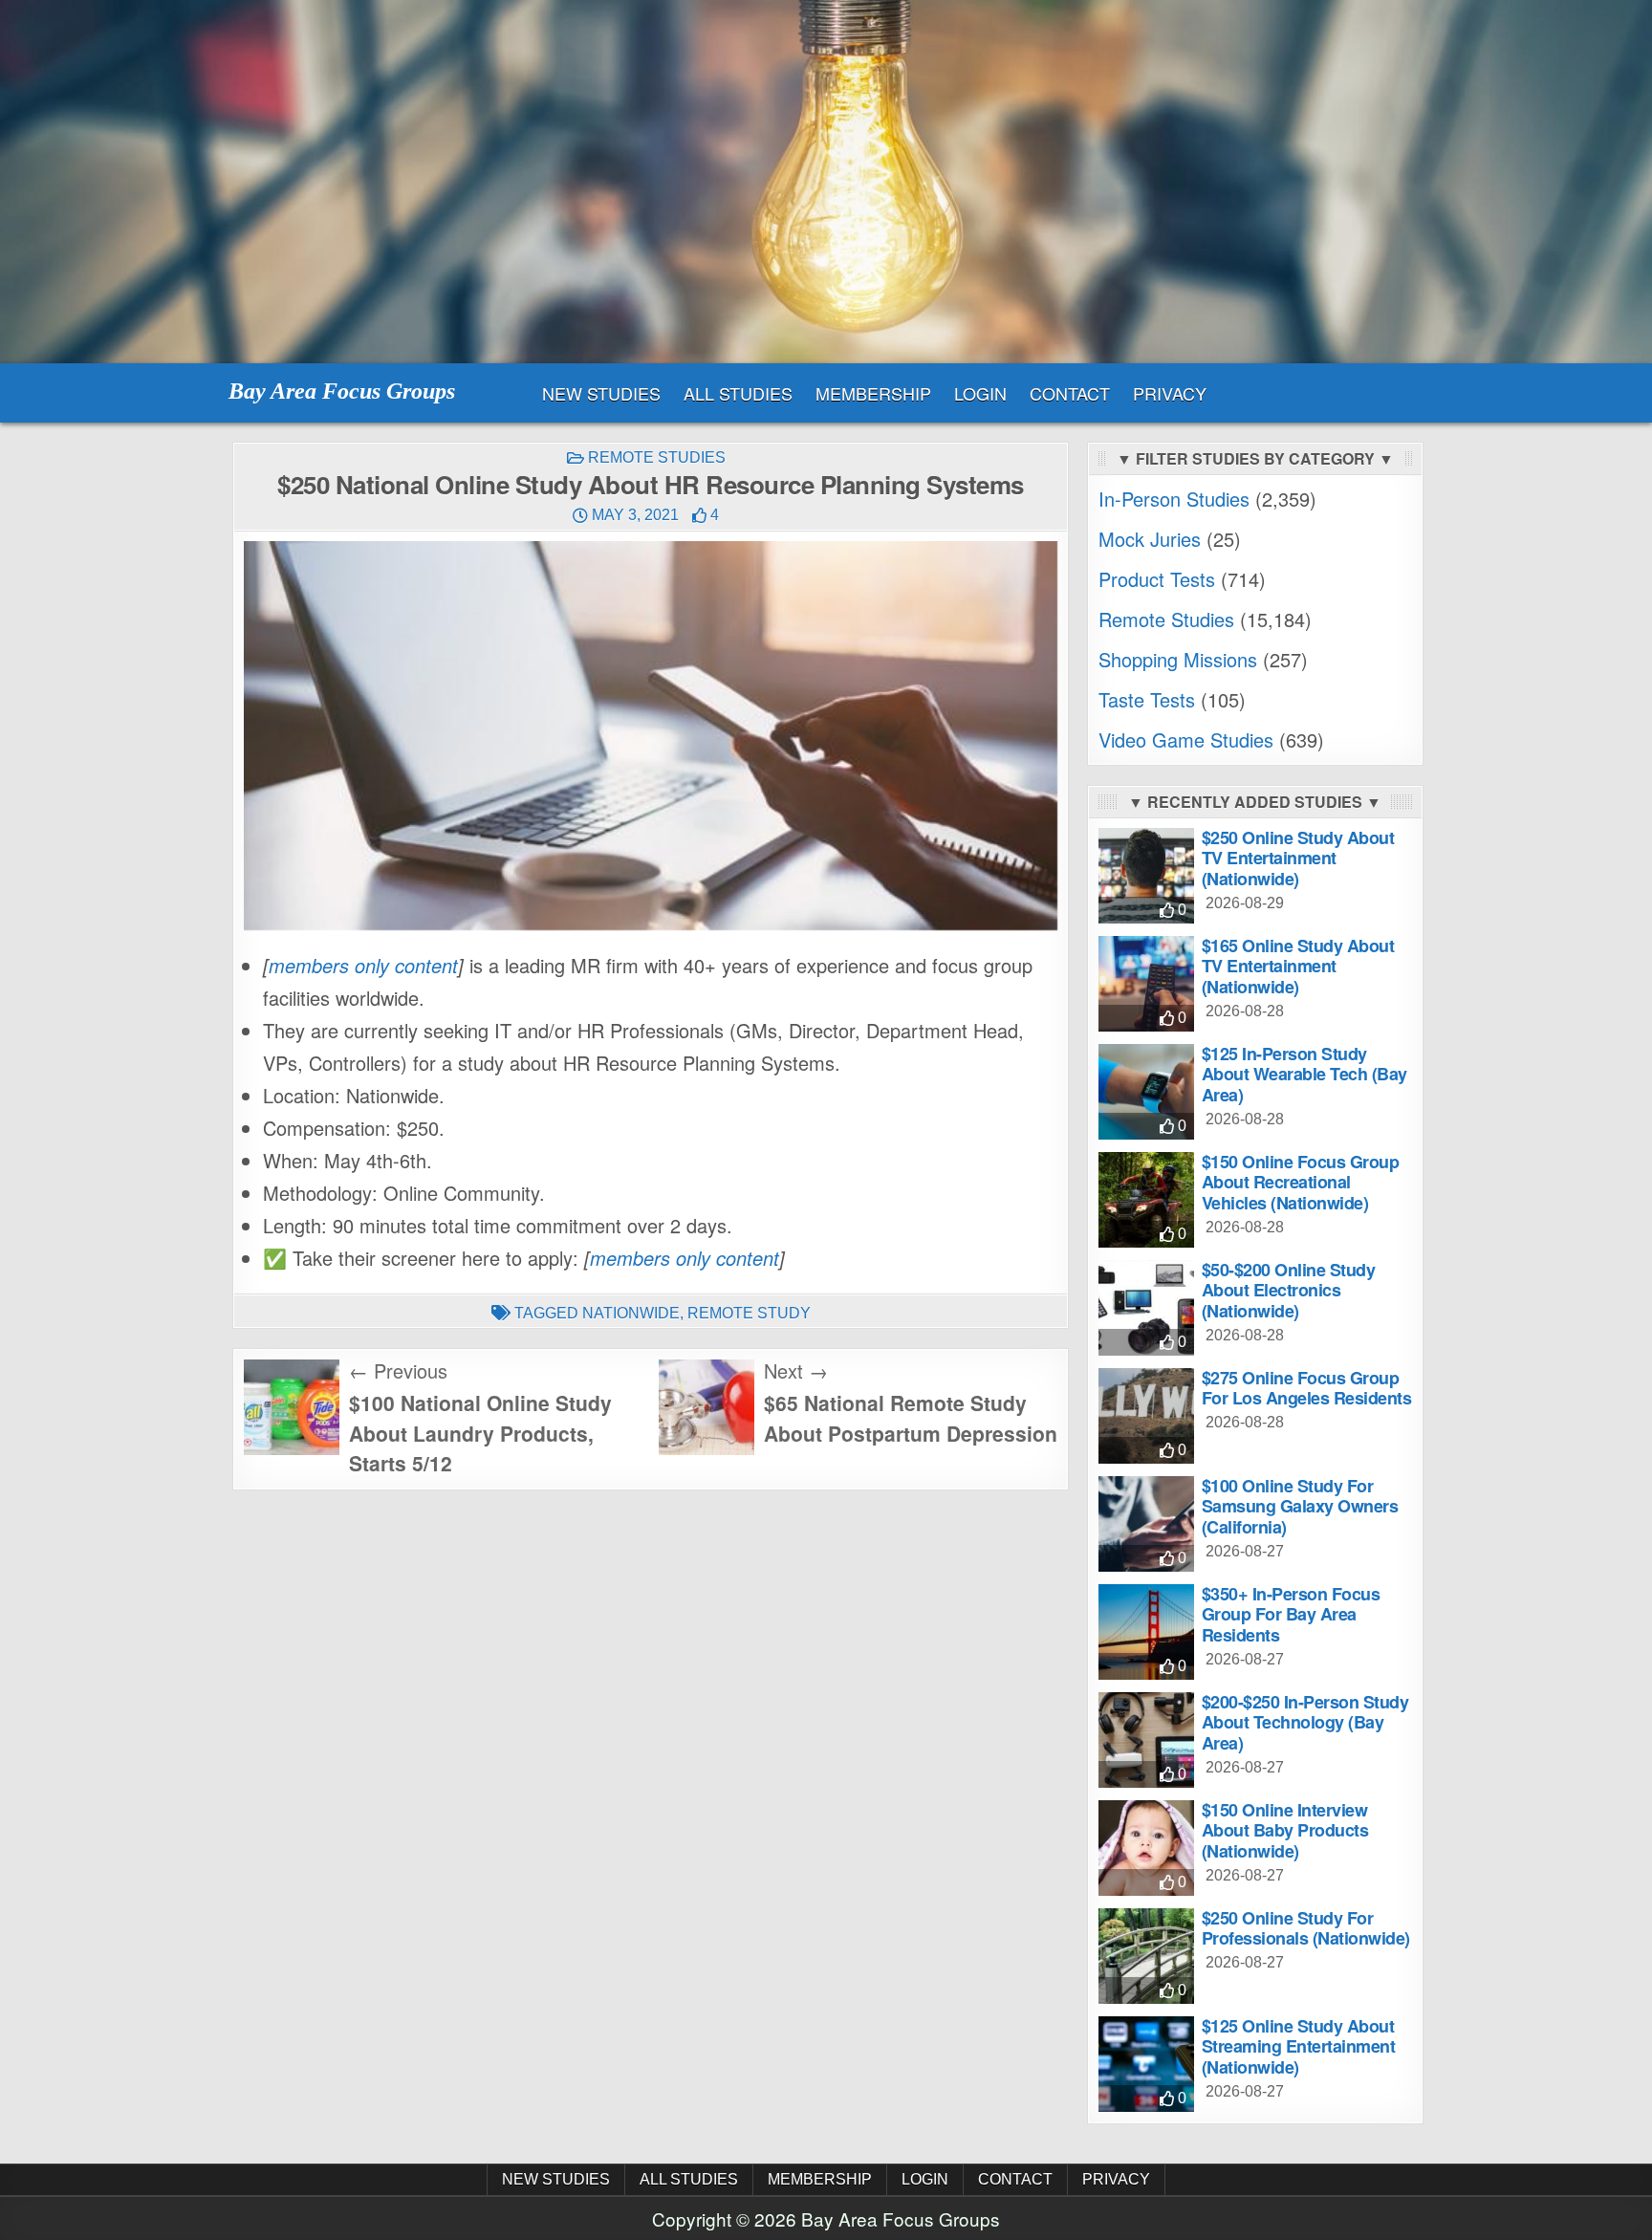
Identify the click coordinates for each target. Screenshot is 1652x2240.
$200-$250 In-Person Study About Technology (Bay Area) (1305, 1722)
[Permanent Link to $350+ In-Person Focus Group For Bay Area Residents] (1146, 1632)
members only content (363, 965)
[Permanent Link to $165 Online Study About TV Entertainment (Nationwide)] (1146, 984)
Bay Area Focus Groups (342, 391)
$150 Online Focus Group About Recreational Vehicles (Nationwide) (1301, 1182)
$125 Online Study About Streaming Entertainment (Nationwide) (1299, 2046)
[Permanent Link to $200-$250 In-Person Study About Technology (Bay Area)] (1146, 1740)
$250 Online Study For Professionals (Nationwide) (1306, 1928)
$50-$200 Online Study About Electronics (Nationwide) (1289, 1290)
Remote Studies (657, 457)
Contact (1070, 393)
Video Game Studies (1186, 739)
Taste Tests (1147, 699)
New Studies (601, 393)
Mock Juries (1150, 539)
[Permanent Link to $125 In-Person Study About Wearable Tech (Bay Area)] (1146, 1092)
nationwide (631, 1313)
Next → (796, 1370)
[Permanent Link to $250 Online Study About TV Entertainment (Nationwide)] (1146, 876)
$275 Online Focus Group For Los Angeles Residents (1307, 1388)
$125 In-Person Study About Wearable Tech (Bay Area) (1304, 1074)
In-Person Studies (1174, 499)
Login (980, 393)
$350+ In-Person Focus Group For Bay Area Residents (1291, 1614)
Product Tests (1157, 579)
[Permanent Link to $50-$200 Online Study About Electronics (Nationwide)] (1146, 1308)
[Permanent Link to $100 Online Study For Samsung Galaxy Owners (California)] (1146, 1524)
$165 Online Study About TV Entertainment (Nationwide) (1298, 966)
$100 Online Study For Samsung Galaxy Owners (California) (1300, 1506)
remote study (749, 1313)
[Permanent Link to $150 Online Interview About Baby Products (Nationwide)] (1146, 1848)
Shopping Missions (1178, 659)
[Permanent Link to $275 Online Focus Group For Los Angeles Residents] (1146, 1416)
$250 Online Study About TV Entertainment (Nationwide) (1298, 858)
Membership (873, 393)
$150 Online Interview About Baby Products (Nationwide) (1285, 1830)
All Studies (738, 393)
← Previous (398, 1370)
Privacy (1170, 393)
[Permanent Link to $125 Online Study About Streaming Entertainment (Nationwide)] (1146, 2064)
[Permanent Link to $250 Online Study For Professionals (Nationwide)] (1146, 1956)
